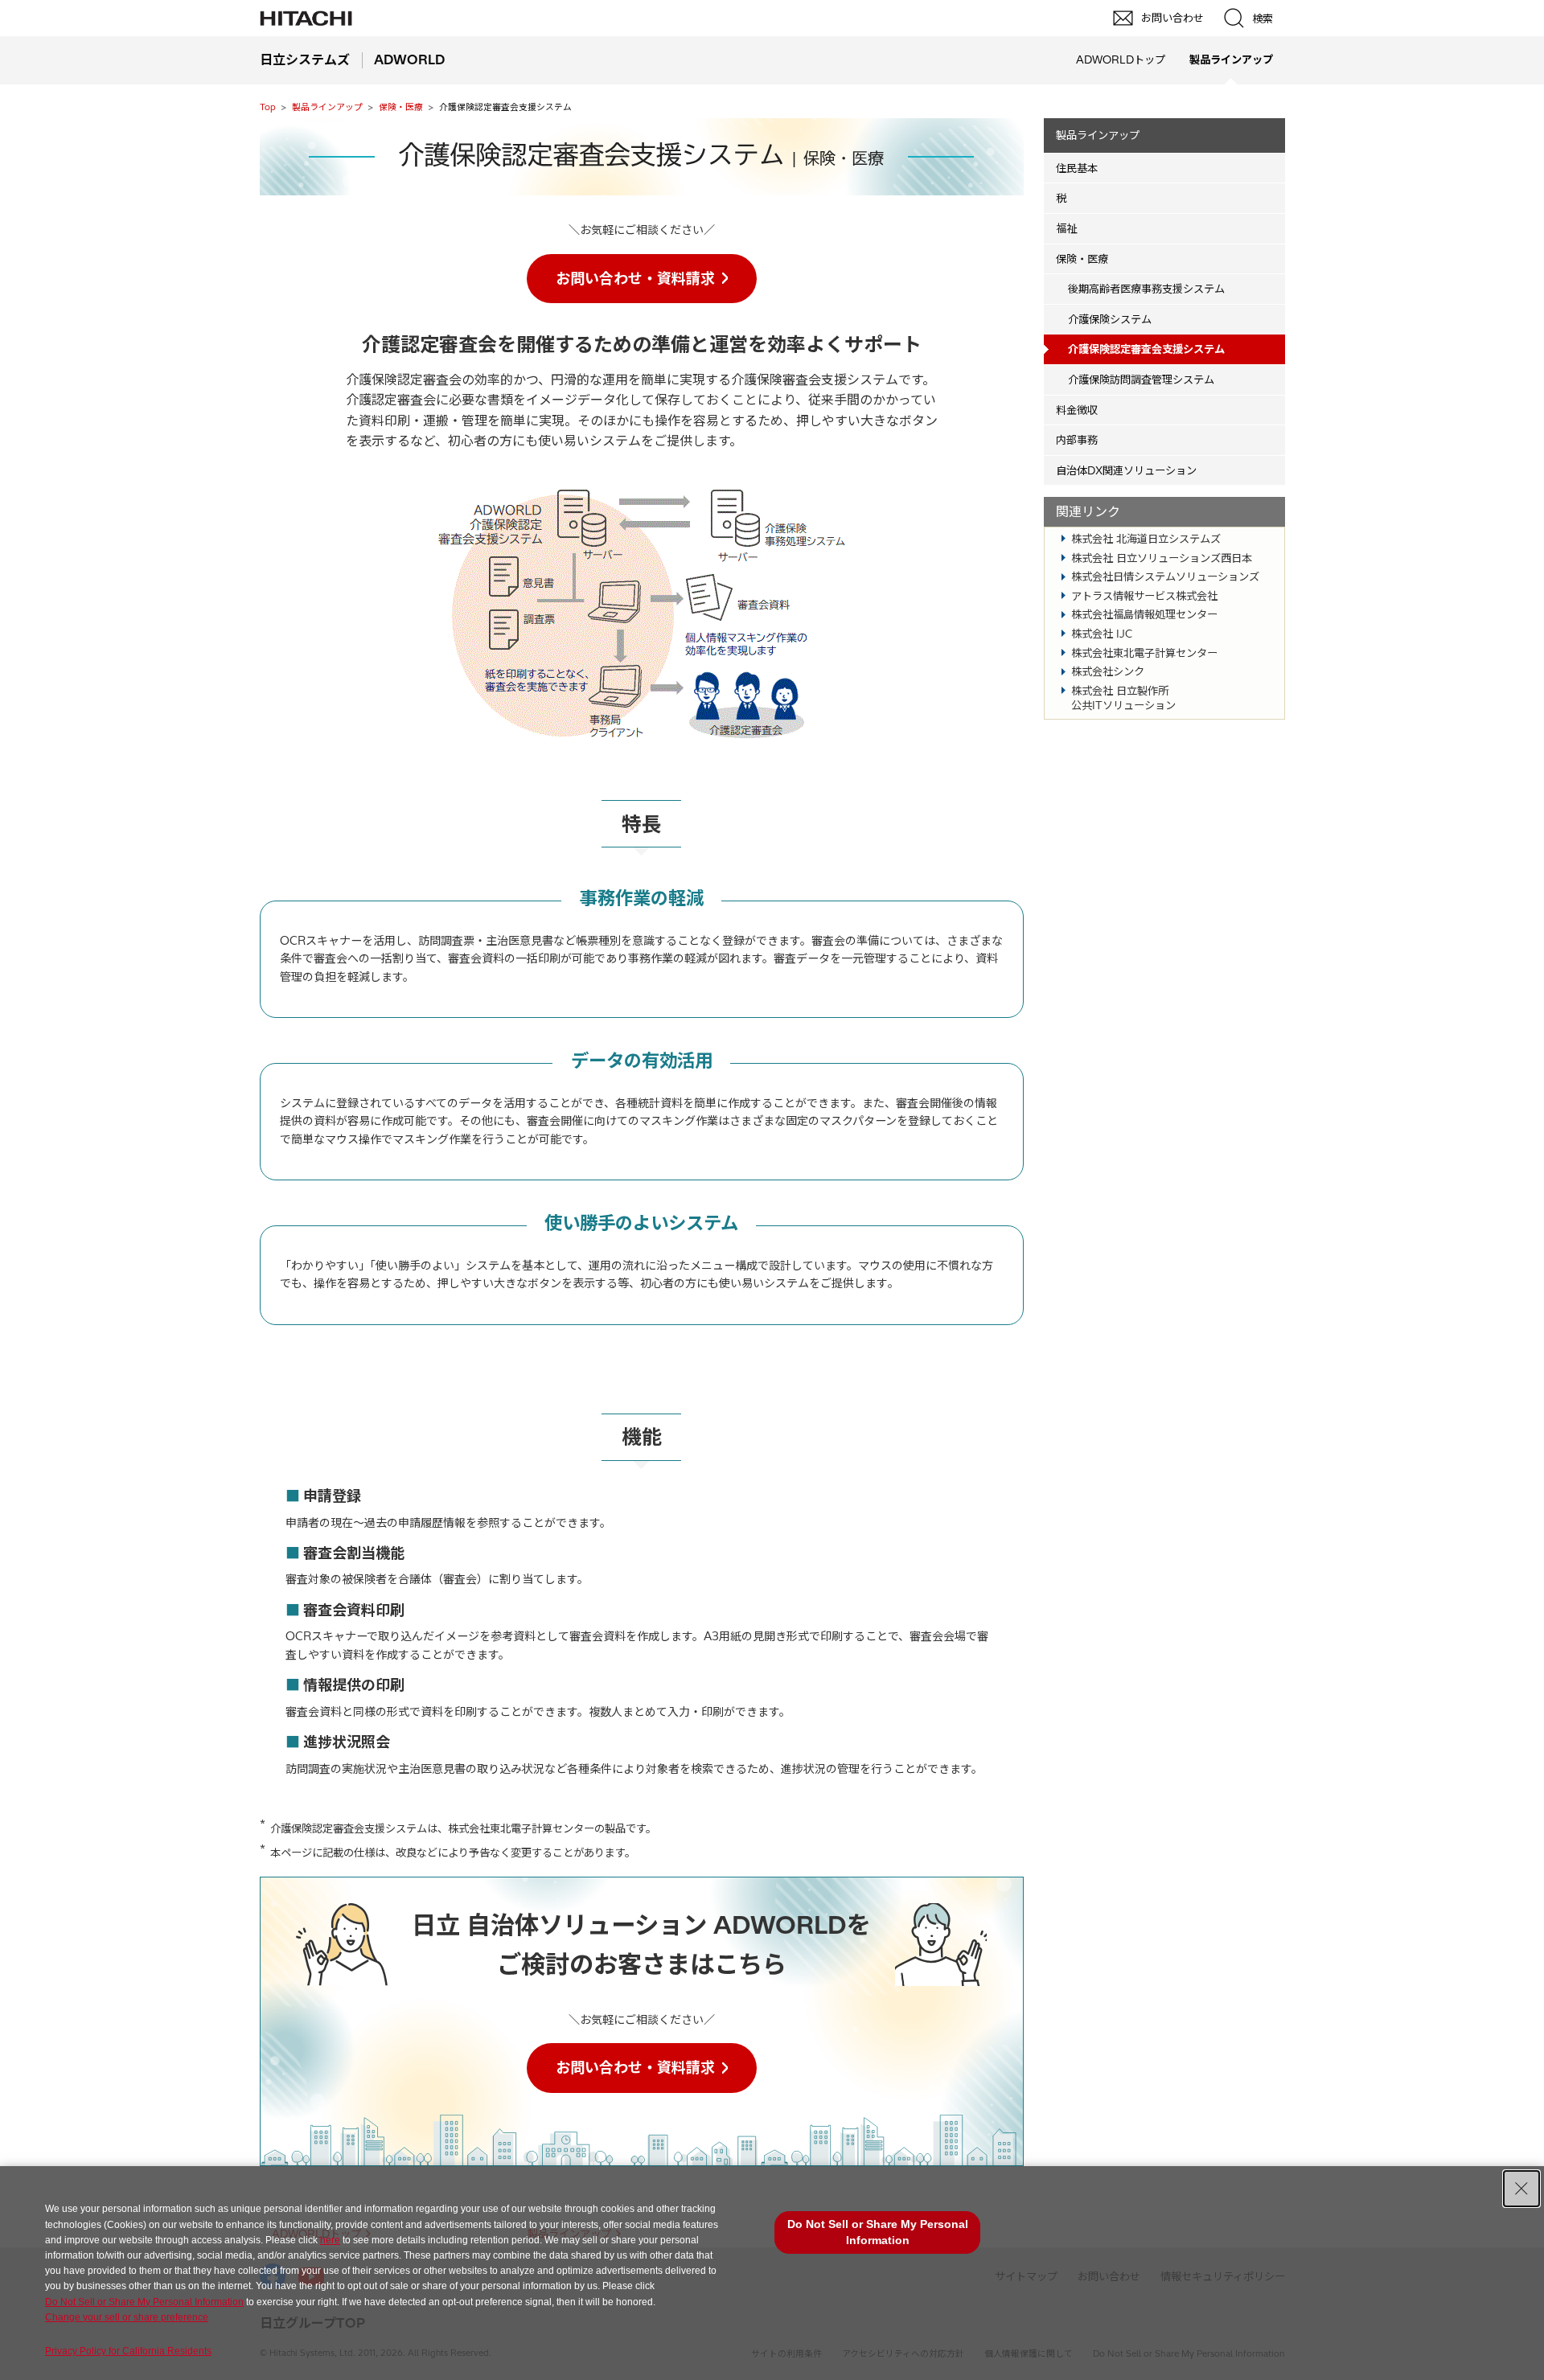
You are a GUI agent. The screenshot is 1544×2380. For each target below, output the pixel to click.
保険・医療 (401, 107)
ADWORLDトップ (1121, 59)
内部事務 (1077, 440)
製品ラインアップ (327, 107)
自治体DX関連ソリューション (1126, 470)
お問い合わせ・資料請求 (635, 279)
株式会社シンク (1108, 671)
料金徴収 (1077, 410)
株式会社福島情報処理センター (1144, 614)
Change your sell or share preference (127, 2317)
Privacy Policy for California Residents (128, 2351)
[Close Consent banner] (1521, 2189)
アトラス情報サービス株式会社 (1144, 596)
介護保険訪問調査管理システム (1141, 380)
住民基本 (1077, 168)
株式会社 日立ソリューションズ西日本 (1162, 558)
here (330, 2240)
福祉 (1066, 228)
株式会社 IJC (1102, 634)
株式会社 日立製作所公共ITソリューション (1123, 698)
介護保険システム (1110, 319)
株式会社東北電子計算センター (1144, 653)
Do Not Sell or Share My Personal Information (144, 2302)
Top (268, 107)
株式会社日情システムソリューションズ (1165, 577)
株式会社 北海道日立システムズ (1146, 539)
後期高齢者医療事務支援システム (1146, 289)
